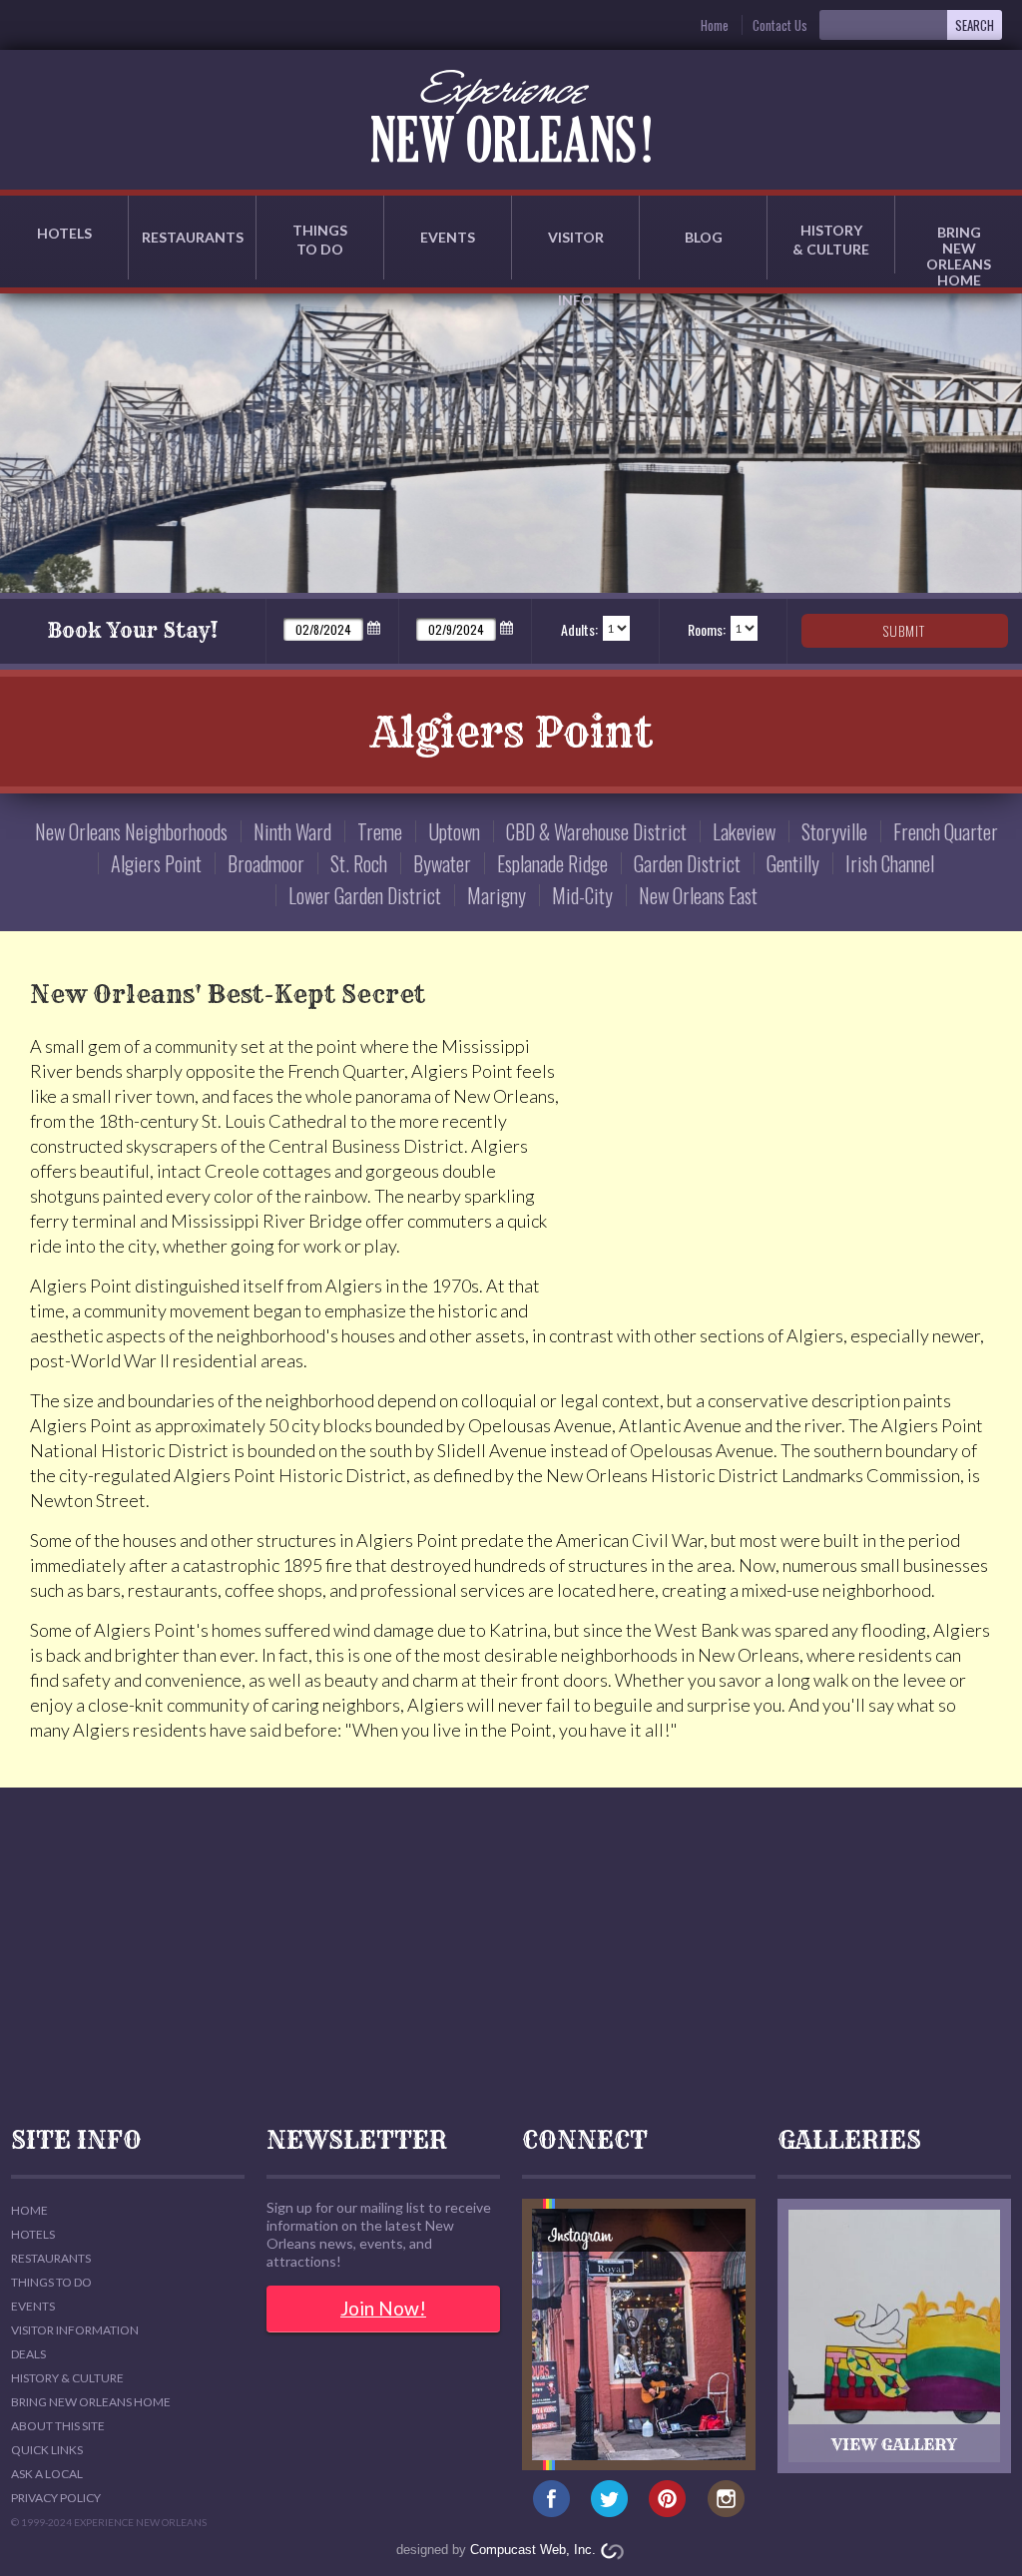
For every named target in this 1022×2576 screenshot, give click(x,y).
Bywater (442, 863)
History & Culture (831, 240)
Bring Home (959, 249)
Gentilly (793, 863)
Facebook (551, 2500)
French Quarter (946, 831)
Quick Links (47, 2450)
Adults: (579, 629)
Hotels (64, 233)
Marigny (497, 895)
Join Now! (383, 2308)
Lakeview (744, 831)
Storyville (834, 831)
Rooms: (707, 629)
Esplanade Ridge (552, 863)
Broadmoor (266, 863)
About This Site (58, 2426)
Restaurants (193, 237)
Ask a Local (47, 2474)
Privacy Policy (56, 2498)
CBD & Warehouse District (596, 831)
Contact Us (780, 25)
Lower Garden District (365, 895)
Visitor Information (75, 2330)
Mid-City (582, 895)
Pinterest (668, 2500)
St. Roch (359, 863)
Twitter (609, 2500)
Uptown (454, 831)
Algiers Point (156, 863)
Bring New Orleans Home (91, 2402)
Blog (704, 237)
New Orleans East (698, 895)
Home (715, 25)
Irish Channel (890, 863)
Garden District (687, 863)
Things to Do (320, 240)
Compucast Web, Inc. (533, 2550)
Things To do (51, 2282)
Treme (380, 831)
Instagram (726, 2500)
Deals (28, 2354)
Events (448, 237)
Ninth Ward (292, 831)
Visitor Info (576, 254)
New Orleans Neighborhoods (131, 831)
